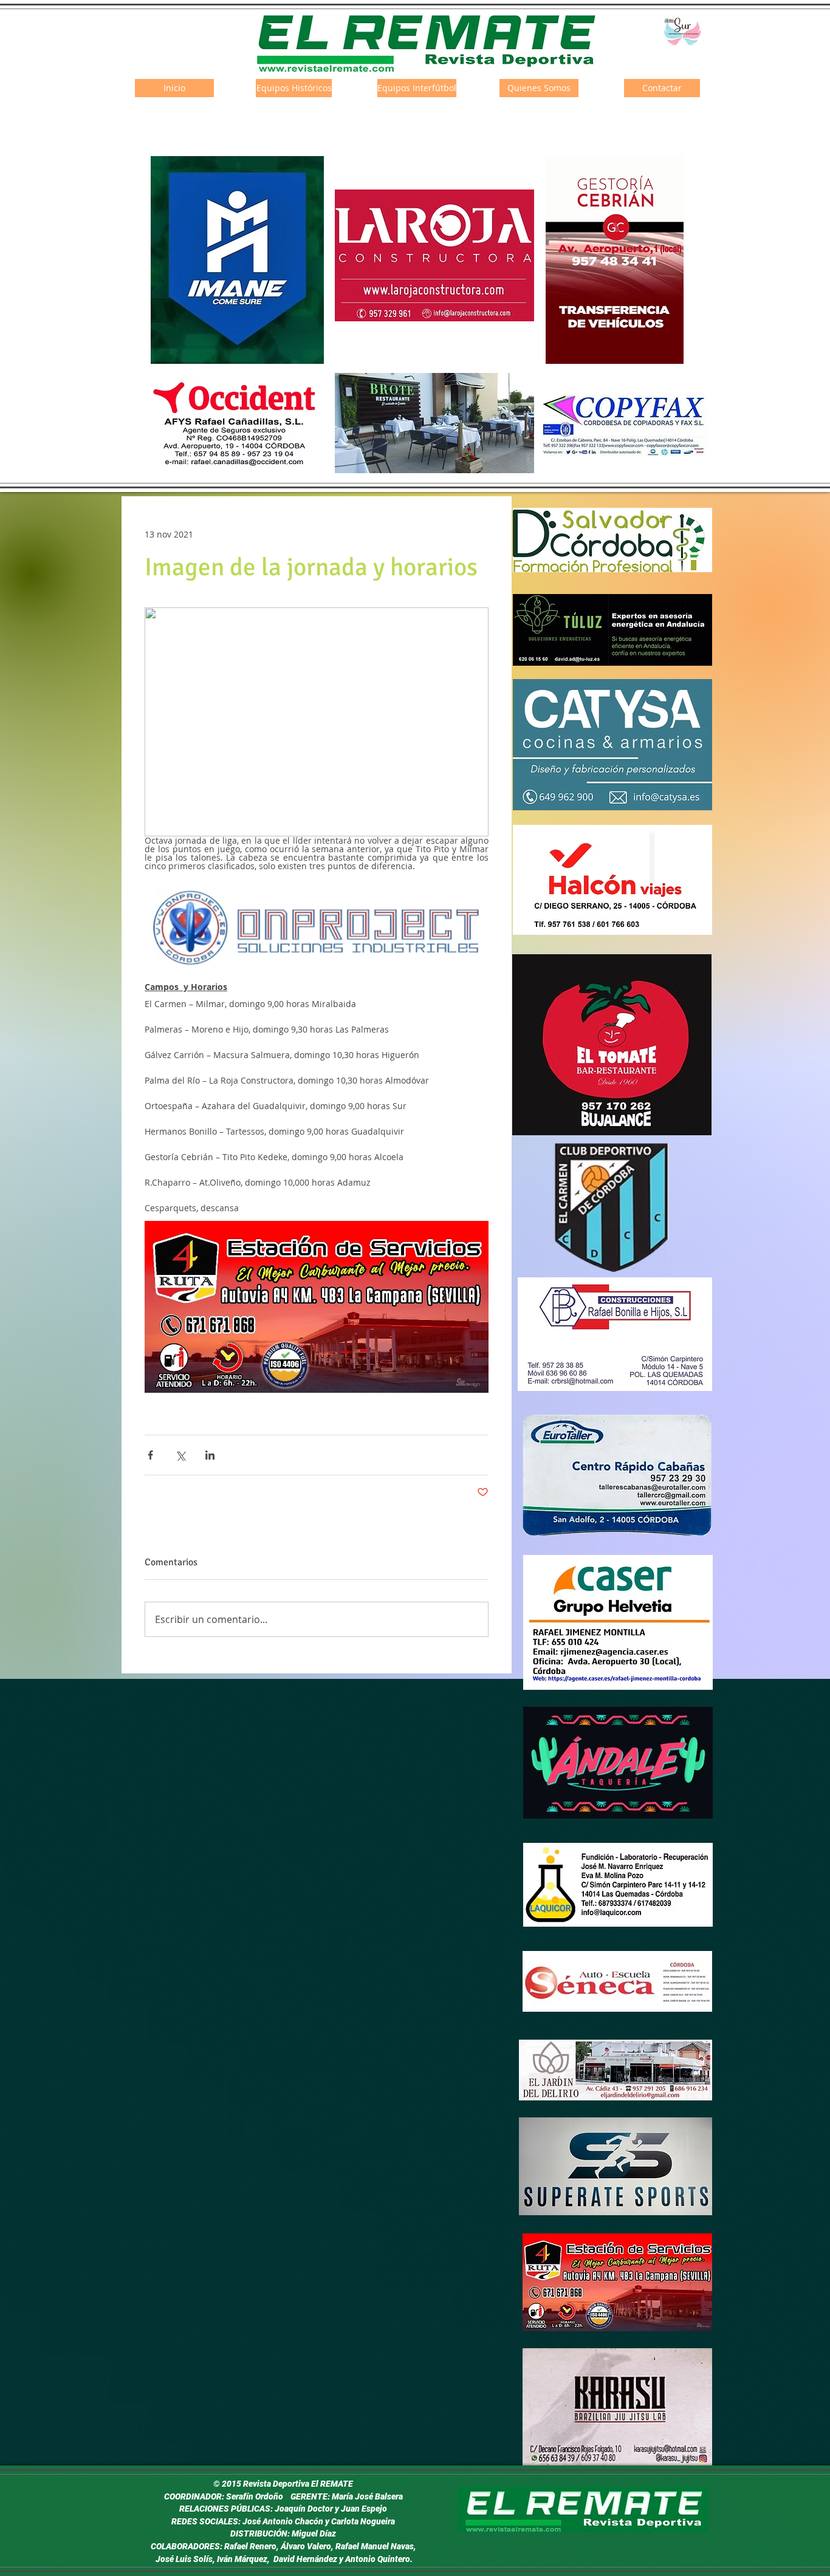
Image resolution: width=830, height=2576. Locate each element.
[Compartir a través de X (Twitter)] (180, 1455)
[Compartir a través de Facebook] (150, 1455)
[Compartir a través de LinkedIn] (210, 1455)
